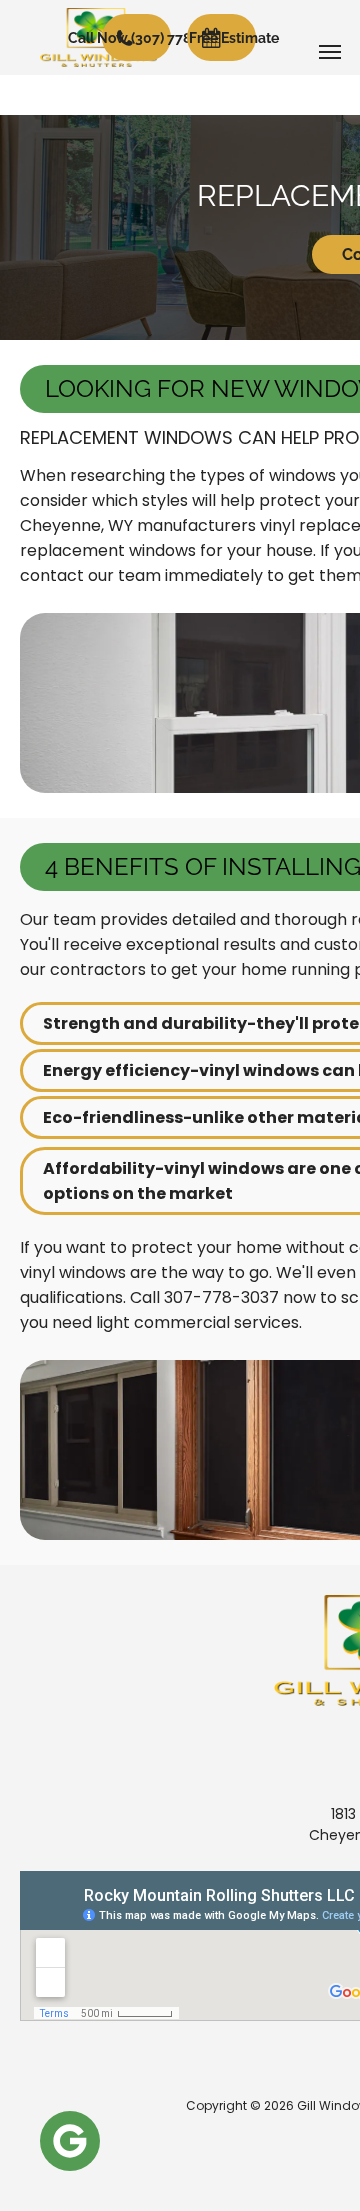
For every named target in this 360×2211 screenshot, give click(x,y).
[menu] (330, 52)
